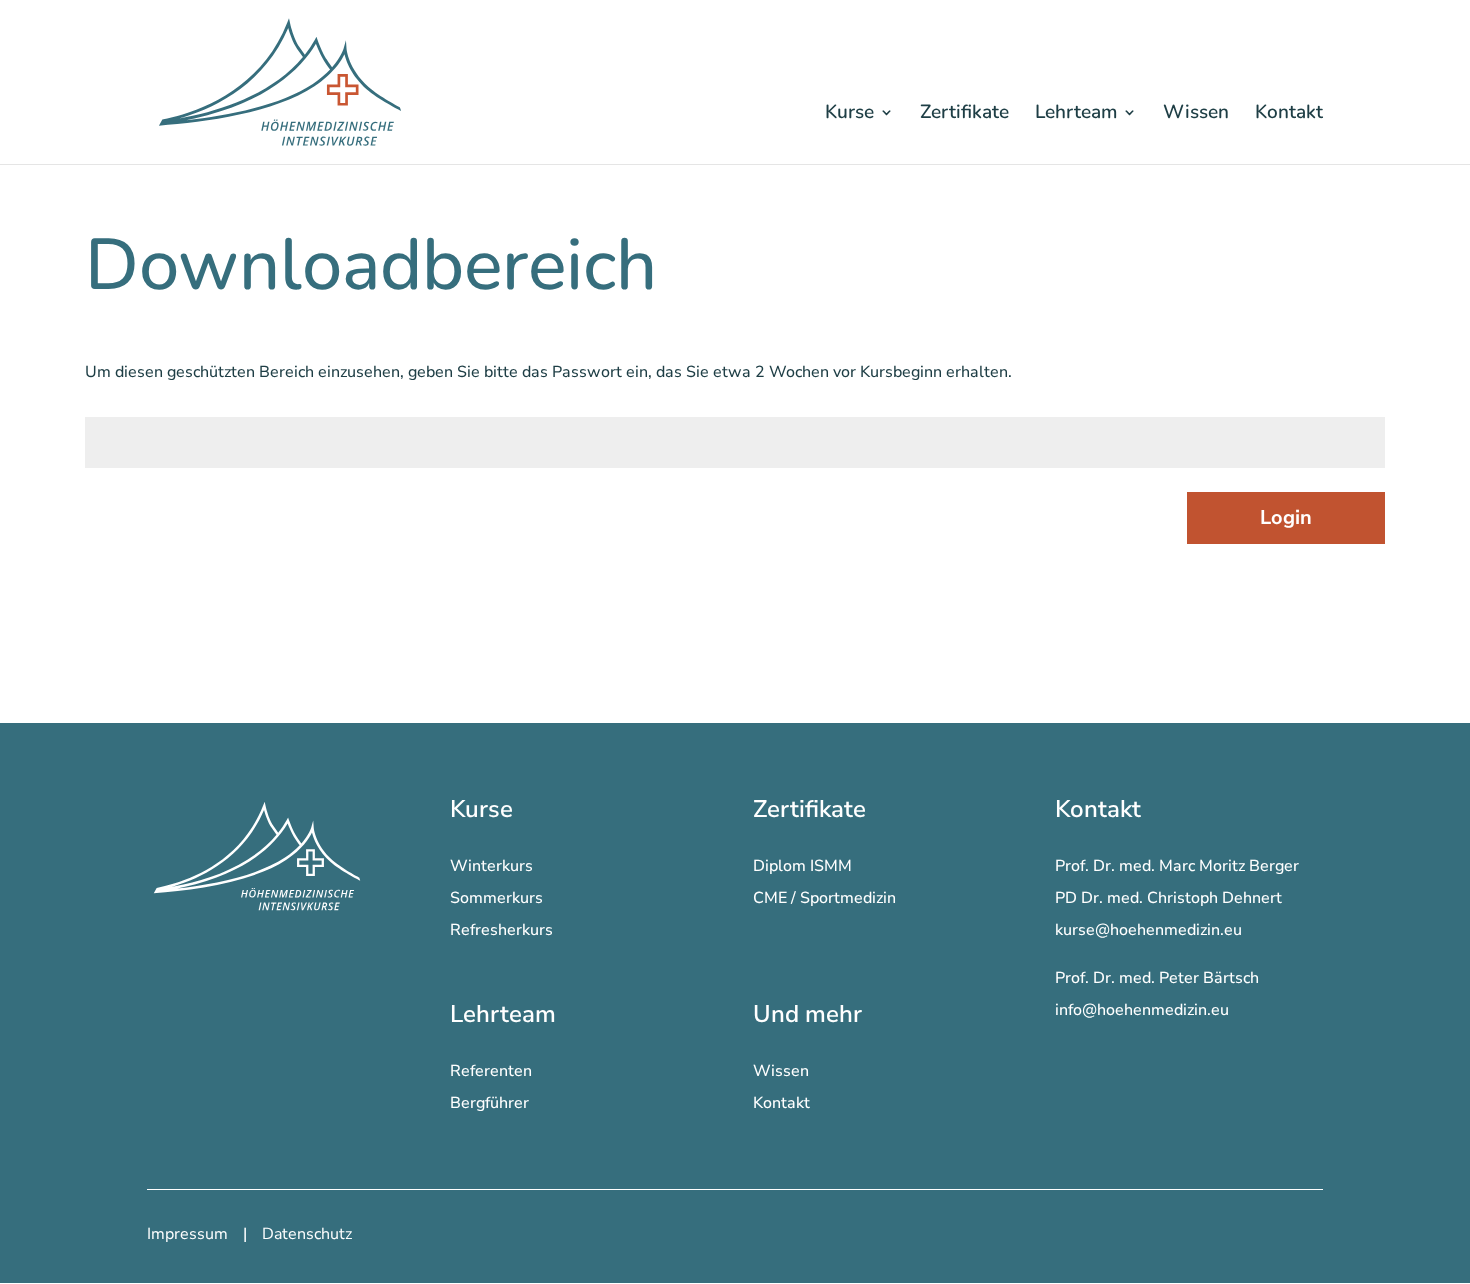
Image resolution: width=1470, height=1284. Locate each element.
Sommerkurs (496, 898)
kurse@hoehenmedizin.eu (1148, 930)
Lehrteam (1076, 112)
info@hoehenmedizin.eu (1142, 1010)
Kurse (849, 112)
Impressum (187, 1234)
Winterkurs (491, 866)
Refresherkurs (501, 930)
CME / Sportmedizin (824, 898)
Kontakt (1289, 112)
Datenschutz (307, 1234)
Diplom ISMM (802, 866)
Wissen (1196, 112)
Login (1286, 517)
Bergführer (489, 1103)
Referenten (491, 1071)
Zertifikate (964, 112)
